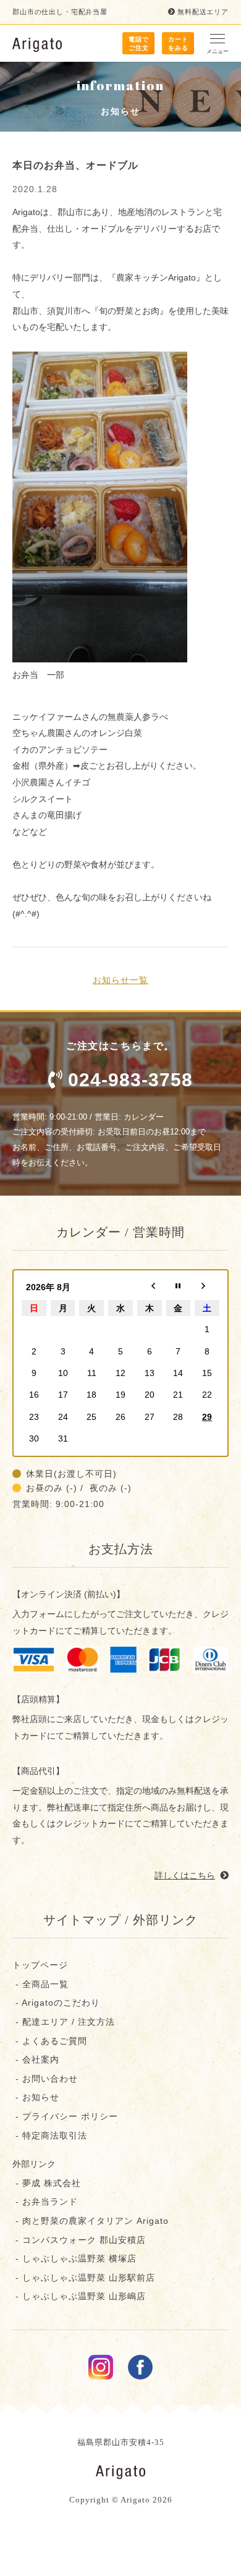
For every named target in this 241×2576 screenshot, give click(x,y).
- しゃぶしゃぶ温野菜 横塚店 (74, 2258)
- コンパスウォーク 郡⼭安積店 (79, 2240)
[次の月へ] (207, 1287)
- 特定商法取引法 (50, 2135)
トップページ (40, 1965)
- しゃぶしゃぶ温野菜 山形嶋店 (79, 2296)
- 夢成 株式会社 (47, 2183)
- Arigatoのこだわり (56, 2003)
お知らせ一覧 (120, 980)
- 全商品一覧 (40, 1984)
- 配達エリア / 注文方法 (64, 2022)
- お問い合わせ (45, 2079)
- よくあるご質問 (50, 2041)
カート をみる (178, 44)
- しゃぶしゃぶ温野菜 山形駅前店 (84, 2278)
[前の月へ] (150, 1287)
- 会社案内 (36, 2059)
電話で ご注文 (139, 44)
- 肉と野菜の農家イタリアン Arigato (91, 2221)
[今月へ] (179, 1287)
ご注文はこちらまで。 (129, 1065)
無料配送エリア (203, 12)
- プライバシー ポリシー (65, 2116)
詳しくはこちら (185, 1875)
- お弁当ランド (45, 2202)
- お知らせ (36, 2097)
